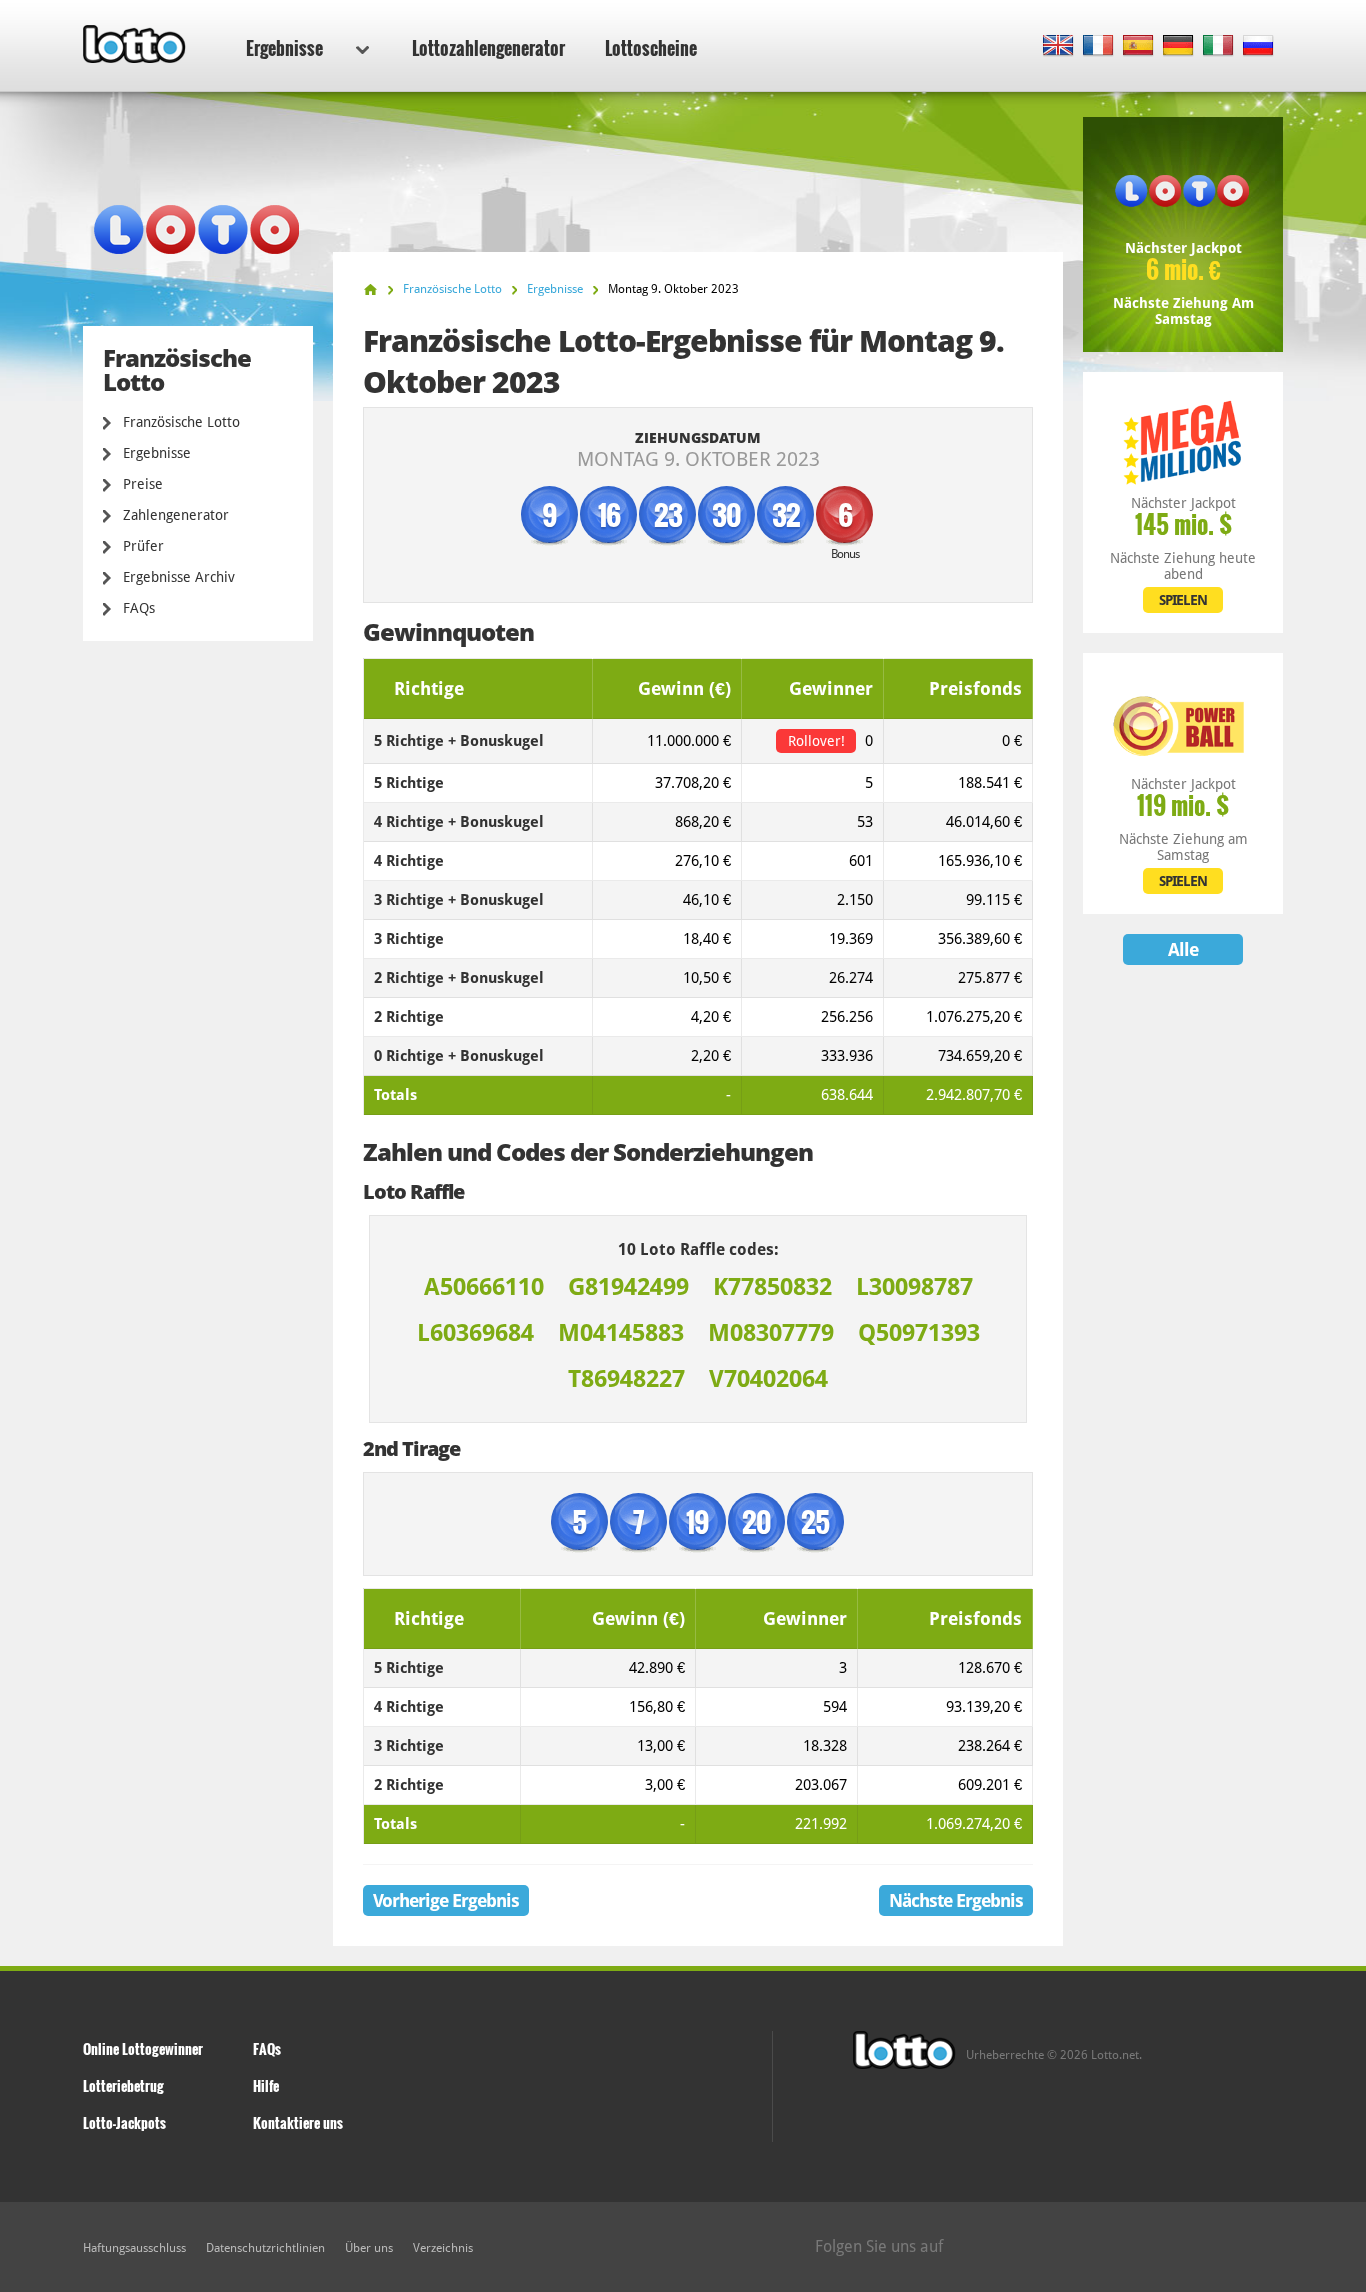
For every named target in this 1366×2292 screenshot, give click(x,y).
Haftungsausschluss (134, 2248)
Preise (143, 484)
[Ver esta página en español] (1138, 46)
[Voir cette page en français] (1098, 46)
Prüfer (143, 546)
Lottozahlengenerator (488, 48)
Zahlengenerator (176, 515)
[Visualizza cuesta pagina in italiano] (1218, 46)
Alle (1183, 949)
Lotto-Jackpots (124, 2122)
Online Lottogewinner (143, 2048)
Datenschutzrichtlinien (265, 2248)
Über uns (369, 2248)
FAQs (139, 608)
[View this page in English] (1058, 46)
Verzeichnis (443, 2248)
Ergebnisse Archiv (179, 577)
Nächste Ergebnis (956, 1900)
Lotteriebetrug (123, 2085)
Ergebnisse (284, 48)
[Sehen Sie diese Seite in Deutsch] (1178, 46)
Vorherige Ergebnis (446, 1900)
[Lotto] (370, 289)
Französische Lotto (181, 422)
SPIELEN (1183, 600)
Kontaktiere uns (298, 2122)
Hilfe (266, 2085)
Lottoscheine (651, 48)
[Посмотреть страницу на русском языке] (1258, 46)
